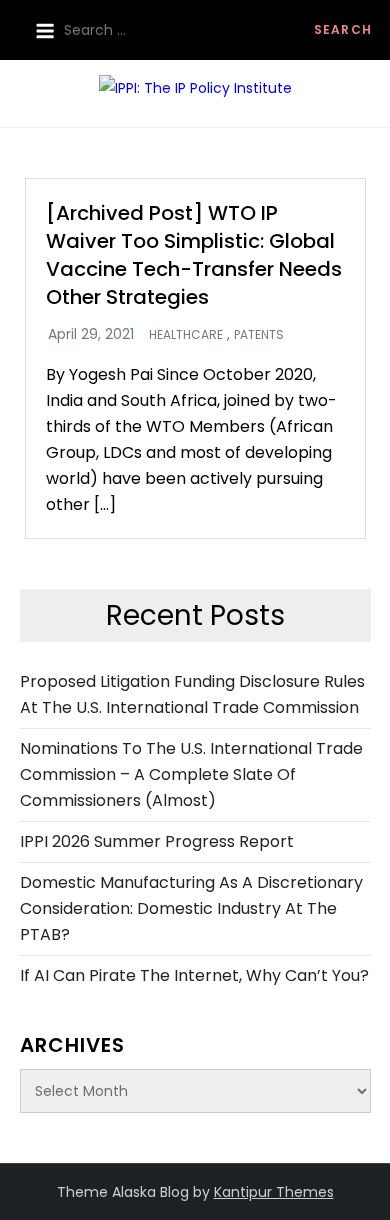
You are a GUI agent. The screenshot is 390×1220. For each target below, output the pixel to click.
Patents (259, 335)
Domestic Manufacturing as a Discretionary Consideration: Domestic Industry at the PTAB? (191, 908)
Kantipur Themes (274, 1192)
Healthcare (186, 335)
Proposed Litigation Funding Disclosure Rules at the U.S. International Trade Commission (192, 694)
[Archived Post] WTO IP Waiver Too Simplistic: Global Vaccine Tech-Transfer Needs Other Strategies (194, 255)
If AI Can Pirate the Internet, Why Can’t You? (194, 975)
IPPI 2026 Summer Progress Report (157, 841)
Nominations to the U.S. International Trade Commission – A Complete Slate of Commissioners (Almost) (191, 774)
